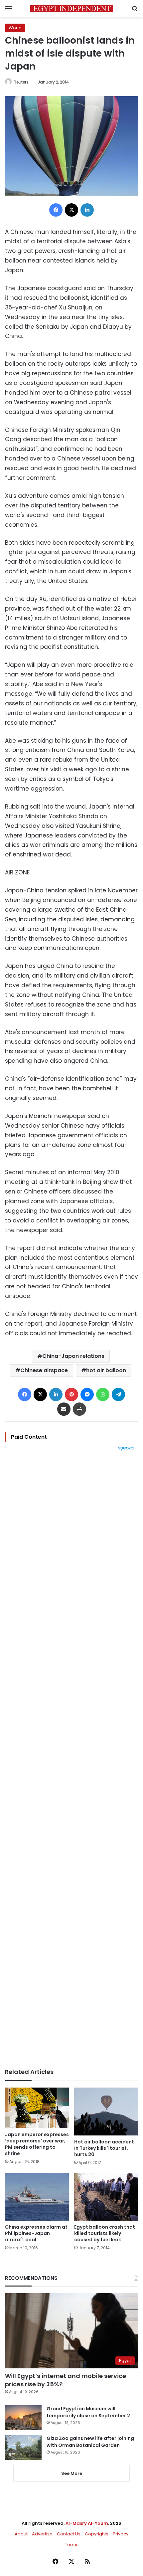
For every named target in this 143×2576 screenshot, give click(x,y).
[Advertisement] (71, 1759)
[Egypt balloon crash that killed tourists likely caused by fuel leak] (106, 2197)
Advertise (42, 2534)
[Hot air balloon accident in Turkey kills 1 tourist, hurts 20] (106, 2112)
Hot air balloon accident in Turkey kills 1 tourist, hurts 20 (104, 2148)
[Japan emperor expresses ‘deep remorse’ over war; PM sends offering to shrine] (37, 2108)
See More (72, 2473)
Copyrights (97, 2534)
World (15, 28)
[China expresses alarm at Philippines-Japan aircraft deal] (37, 2197)
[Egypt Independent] (71, 8)
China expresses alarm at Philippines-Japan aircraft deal (36, 2233)
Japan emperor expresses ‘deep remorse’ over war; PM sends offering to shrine (37, 2144)
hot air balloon (106, 1370)
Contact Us (69, 2534)
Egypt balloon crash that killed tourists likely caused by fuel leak (105, 2233)
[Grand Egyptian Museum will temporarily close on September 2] (23, 2418)
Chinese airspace (44, 1370)
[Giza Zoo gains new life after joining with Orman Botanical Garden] (23, 2447)
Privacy (121, 2534)
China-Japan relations (73, 1356)
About (21, 2534)
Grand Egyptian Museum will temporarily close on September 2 (88, 2412)
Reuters (21, 82)
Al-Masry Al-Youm (87, 2523)
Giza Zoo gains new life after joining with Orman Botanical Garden (90, 2442)
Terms (72, 2545)
